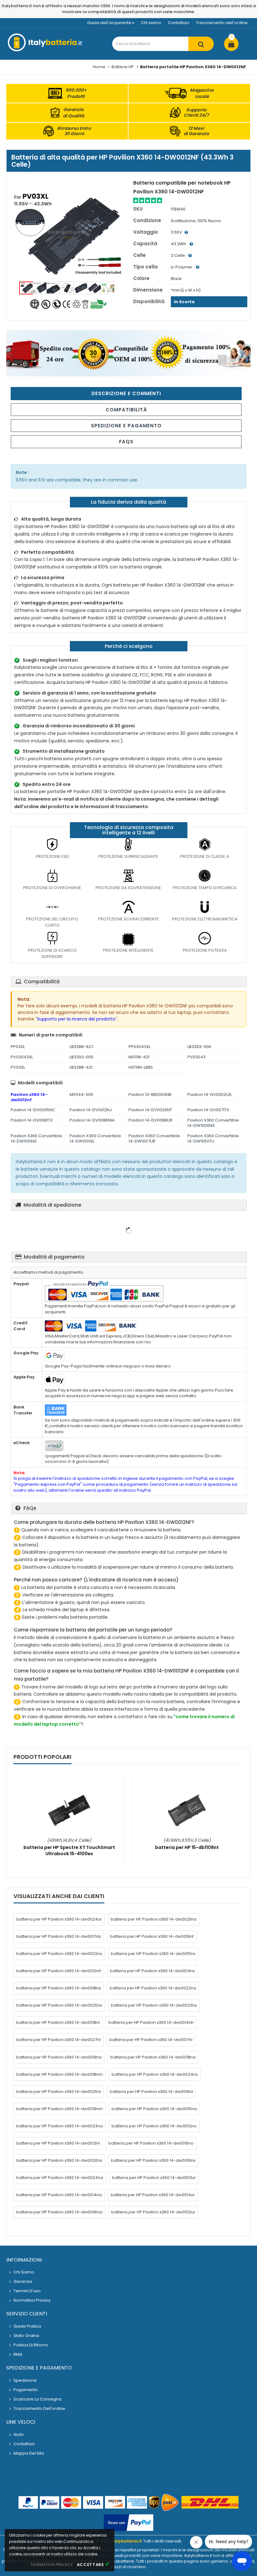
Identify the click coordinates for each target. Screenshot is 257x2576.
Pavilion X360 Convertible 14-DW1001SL (95, 1138)
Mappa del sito (29, 2453)
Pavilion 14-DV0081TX (32, 1120)
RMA (18, 2354)
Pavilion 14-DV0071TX (208, 1110)
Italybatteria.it (126, 2541)
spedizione (25, 2380)
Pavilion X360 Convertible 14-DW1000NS (213, 1123)
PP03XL (18, 1047)
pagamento (26, 2390)
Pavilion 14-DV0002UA (210, 1095)
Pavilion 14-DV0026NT (150, 1110)
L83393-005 (81, 1057)
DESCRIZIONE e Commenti (126, 393)
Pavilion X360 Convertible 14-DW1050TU (213, 1138)
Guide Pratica (27, 2326)
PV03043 (197, 1057)
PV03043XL (22, 1057)
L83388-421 (81, 1067)
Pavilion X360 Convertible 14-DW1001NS (36, 1138)
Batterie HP (123, 67)
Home (99, 67)
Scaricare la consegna (37, 2399)
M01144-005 (81, 1095)
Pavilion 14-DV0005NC (33, 1110)
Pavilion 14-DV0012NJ (91, 1110)
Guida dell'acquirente (109, 23)
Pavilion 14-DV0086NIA (92, 1120)
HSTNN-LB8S (141, 1067)
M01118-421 (139, 1057)
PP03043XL (139, 1047)
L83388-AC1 (81, 1047)
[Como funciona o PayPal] (128, 2523)
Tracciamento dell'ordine (222, 23)
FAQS (126, 442)
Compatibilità (126, 410)
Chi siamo (151, 23)
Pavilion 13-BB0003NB (150, 1095)
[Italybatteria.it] (45, 50)
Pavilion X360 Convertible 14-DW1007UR (154, 1138)
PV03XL (18, 1067)
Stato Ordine (26, 2336)
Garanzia (23, 2281)
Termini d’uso (27, 2291)
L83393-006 (199, 1047)
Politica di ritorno (31, 2345)
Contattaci (179, 23)
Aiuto (19, 2434)
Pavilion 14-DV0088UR (150, 1120)
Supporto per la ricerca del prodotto (76, 1019)
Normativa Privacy (32, 2300)
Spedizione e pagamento (126, 426)
